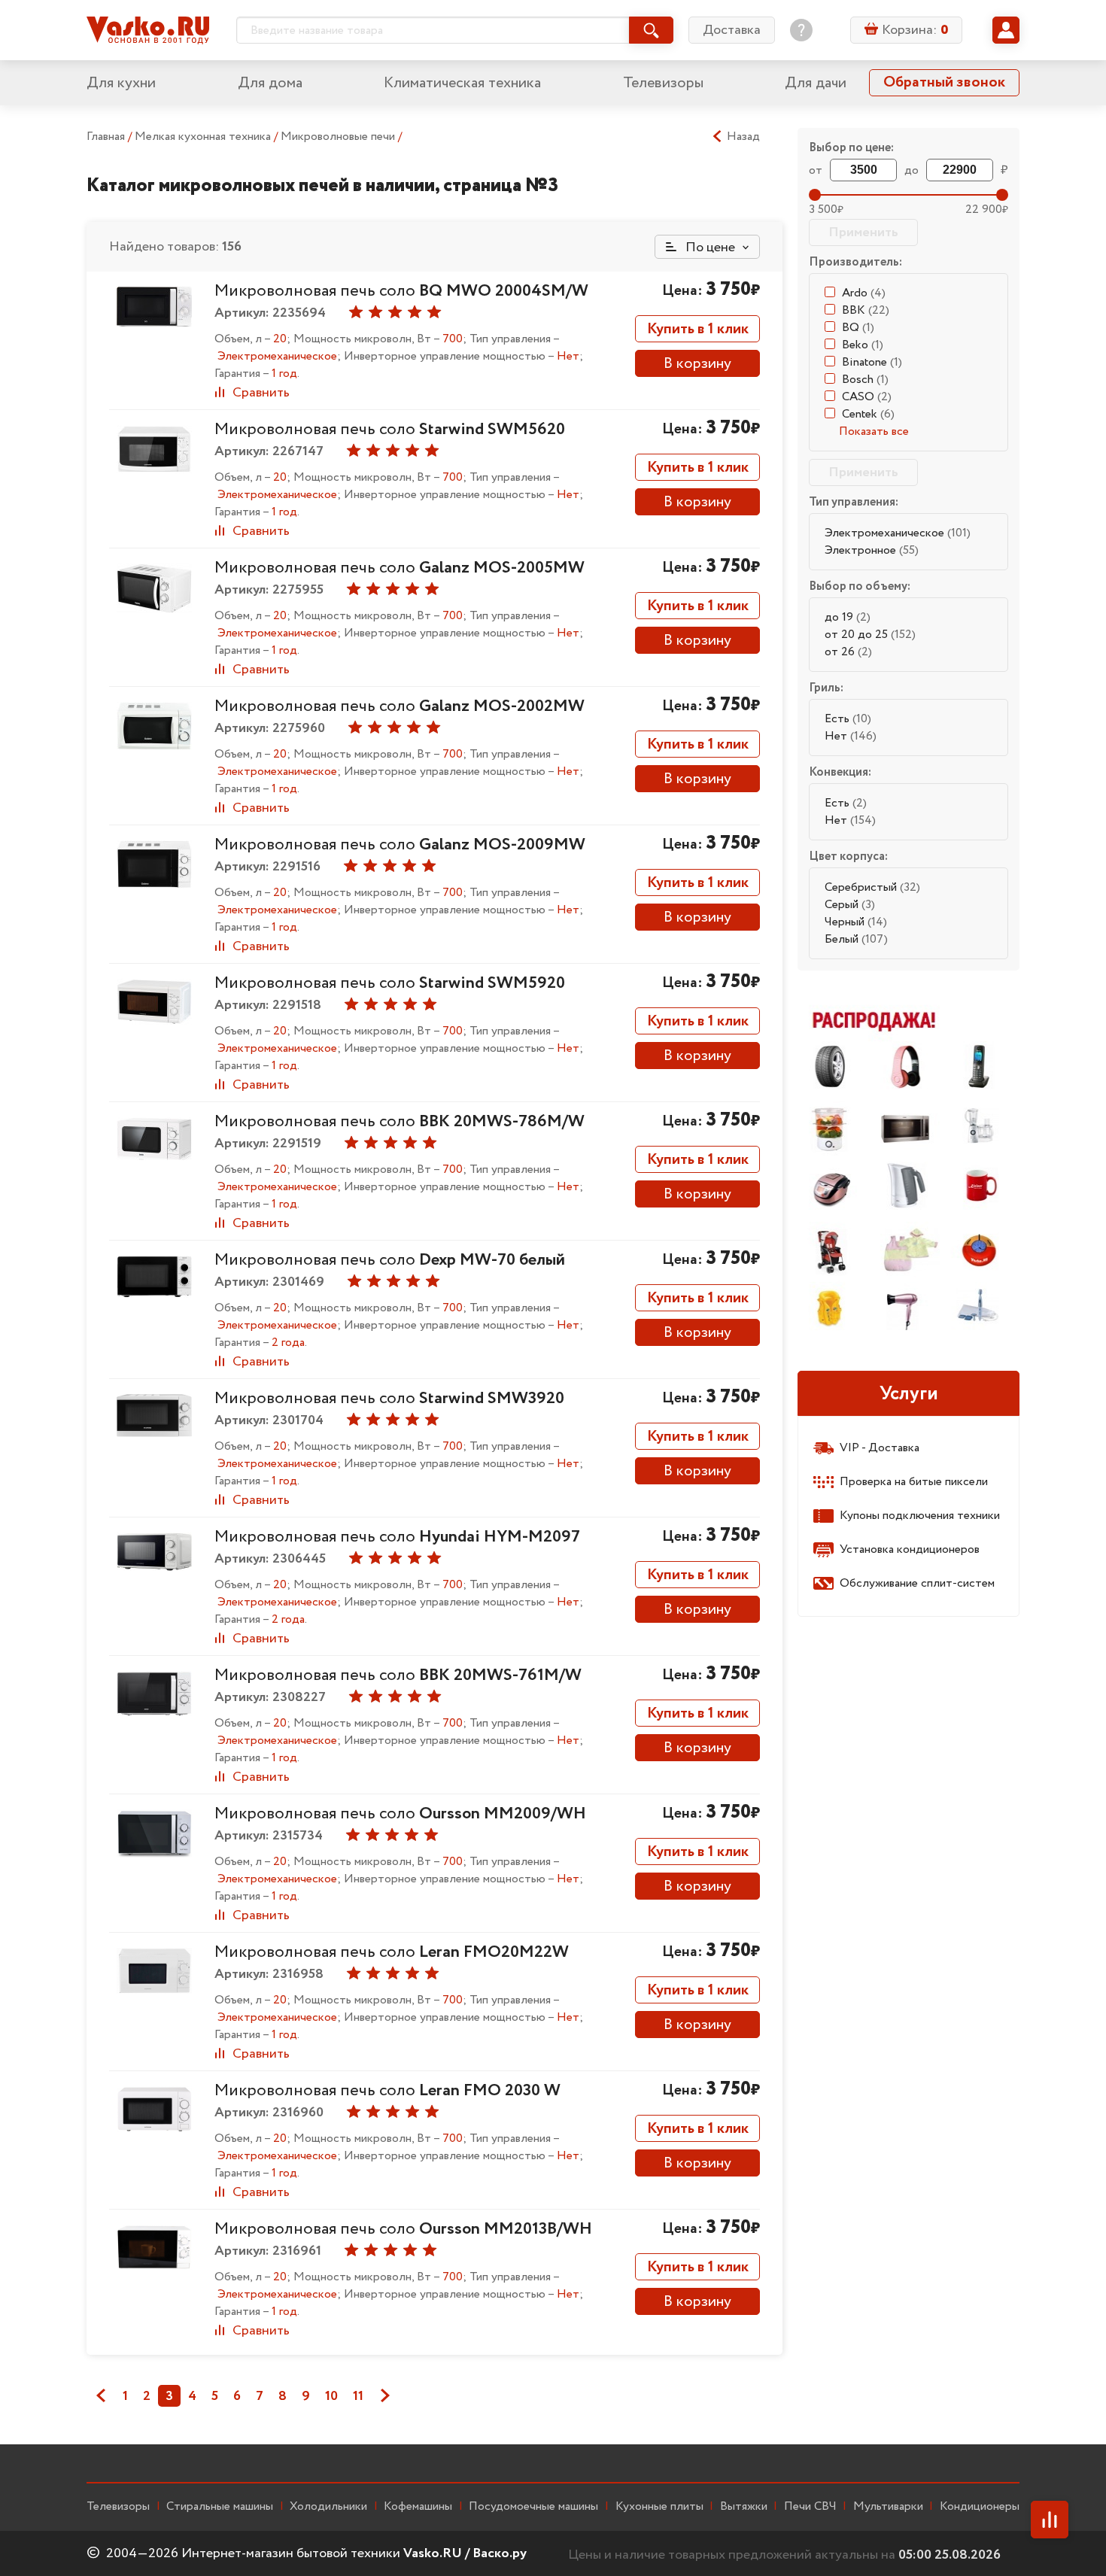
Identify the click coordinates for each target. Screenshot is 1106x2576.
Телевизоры (663, 83)
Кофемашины (418, 2507)
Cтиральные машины (220, 2507)
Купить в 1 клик (698, 329)
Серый (850, 905)
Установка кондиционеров (910, 1549)
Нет (851, 736)
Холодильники (328, 2507)
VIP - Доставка (880, 1448)
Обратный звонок (944, 82)
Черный (856, 922)
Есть (848, 719)
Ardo (864, 293)
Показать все (874, 431)
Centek (868, 414)
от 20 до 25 (870, 635)
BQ (858, 328)
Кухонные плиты (659, 2507)
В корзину (697, 364)
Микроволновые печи (339, 137)
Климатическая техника (462, 83)
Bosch (865, 380)
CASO (867, 397)
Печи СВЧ (810, 2507)
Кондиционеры (980, 2507)
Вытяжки (744, 2507)
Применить (863, 232)
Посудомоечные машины (533, 2507)
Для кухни (121, 83)
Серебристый (872, 887)
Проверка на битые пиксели (914, 1482)
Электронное (872, 550)
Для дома (270, 83)
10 (331, 2396)
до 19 (848, 617)
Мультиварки (888, 2507)
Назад (743, 137)
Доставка (732, 30)
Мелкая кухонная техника (204, 137)
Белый (856, 939)
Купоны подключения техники (920, 1516)
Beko (863, 345)
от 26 (848, 652)
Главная (106, 137)
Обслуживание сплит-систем (917, 1583)
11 (358, 2396)
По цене (709, 248)
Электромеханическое (898, 533)
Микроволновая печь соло (401, 291)
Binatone (872, 362)
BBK (866, 310)
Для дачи (816, 83)
